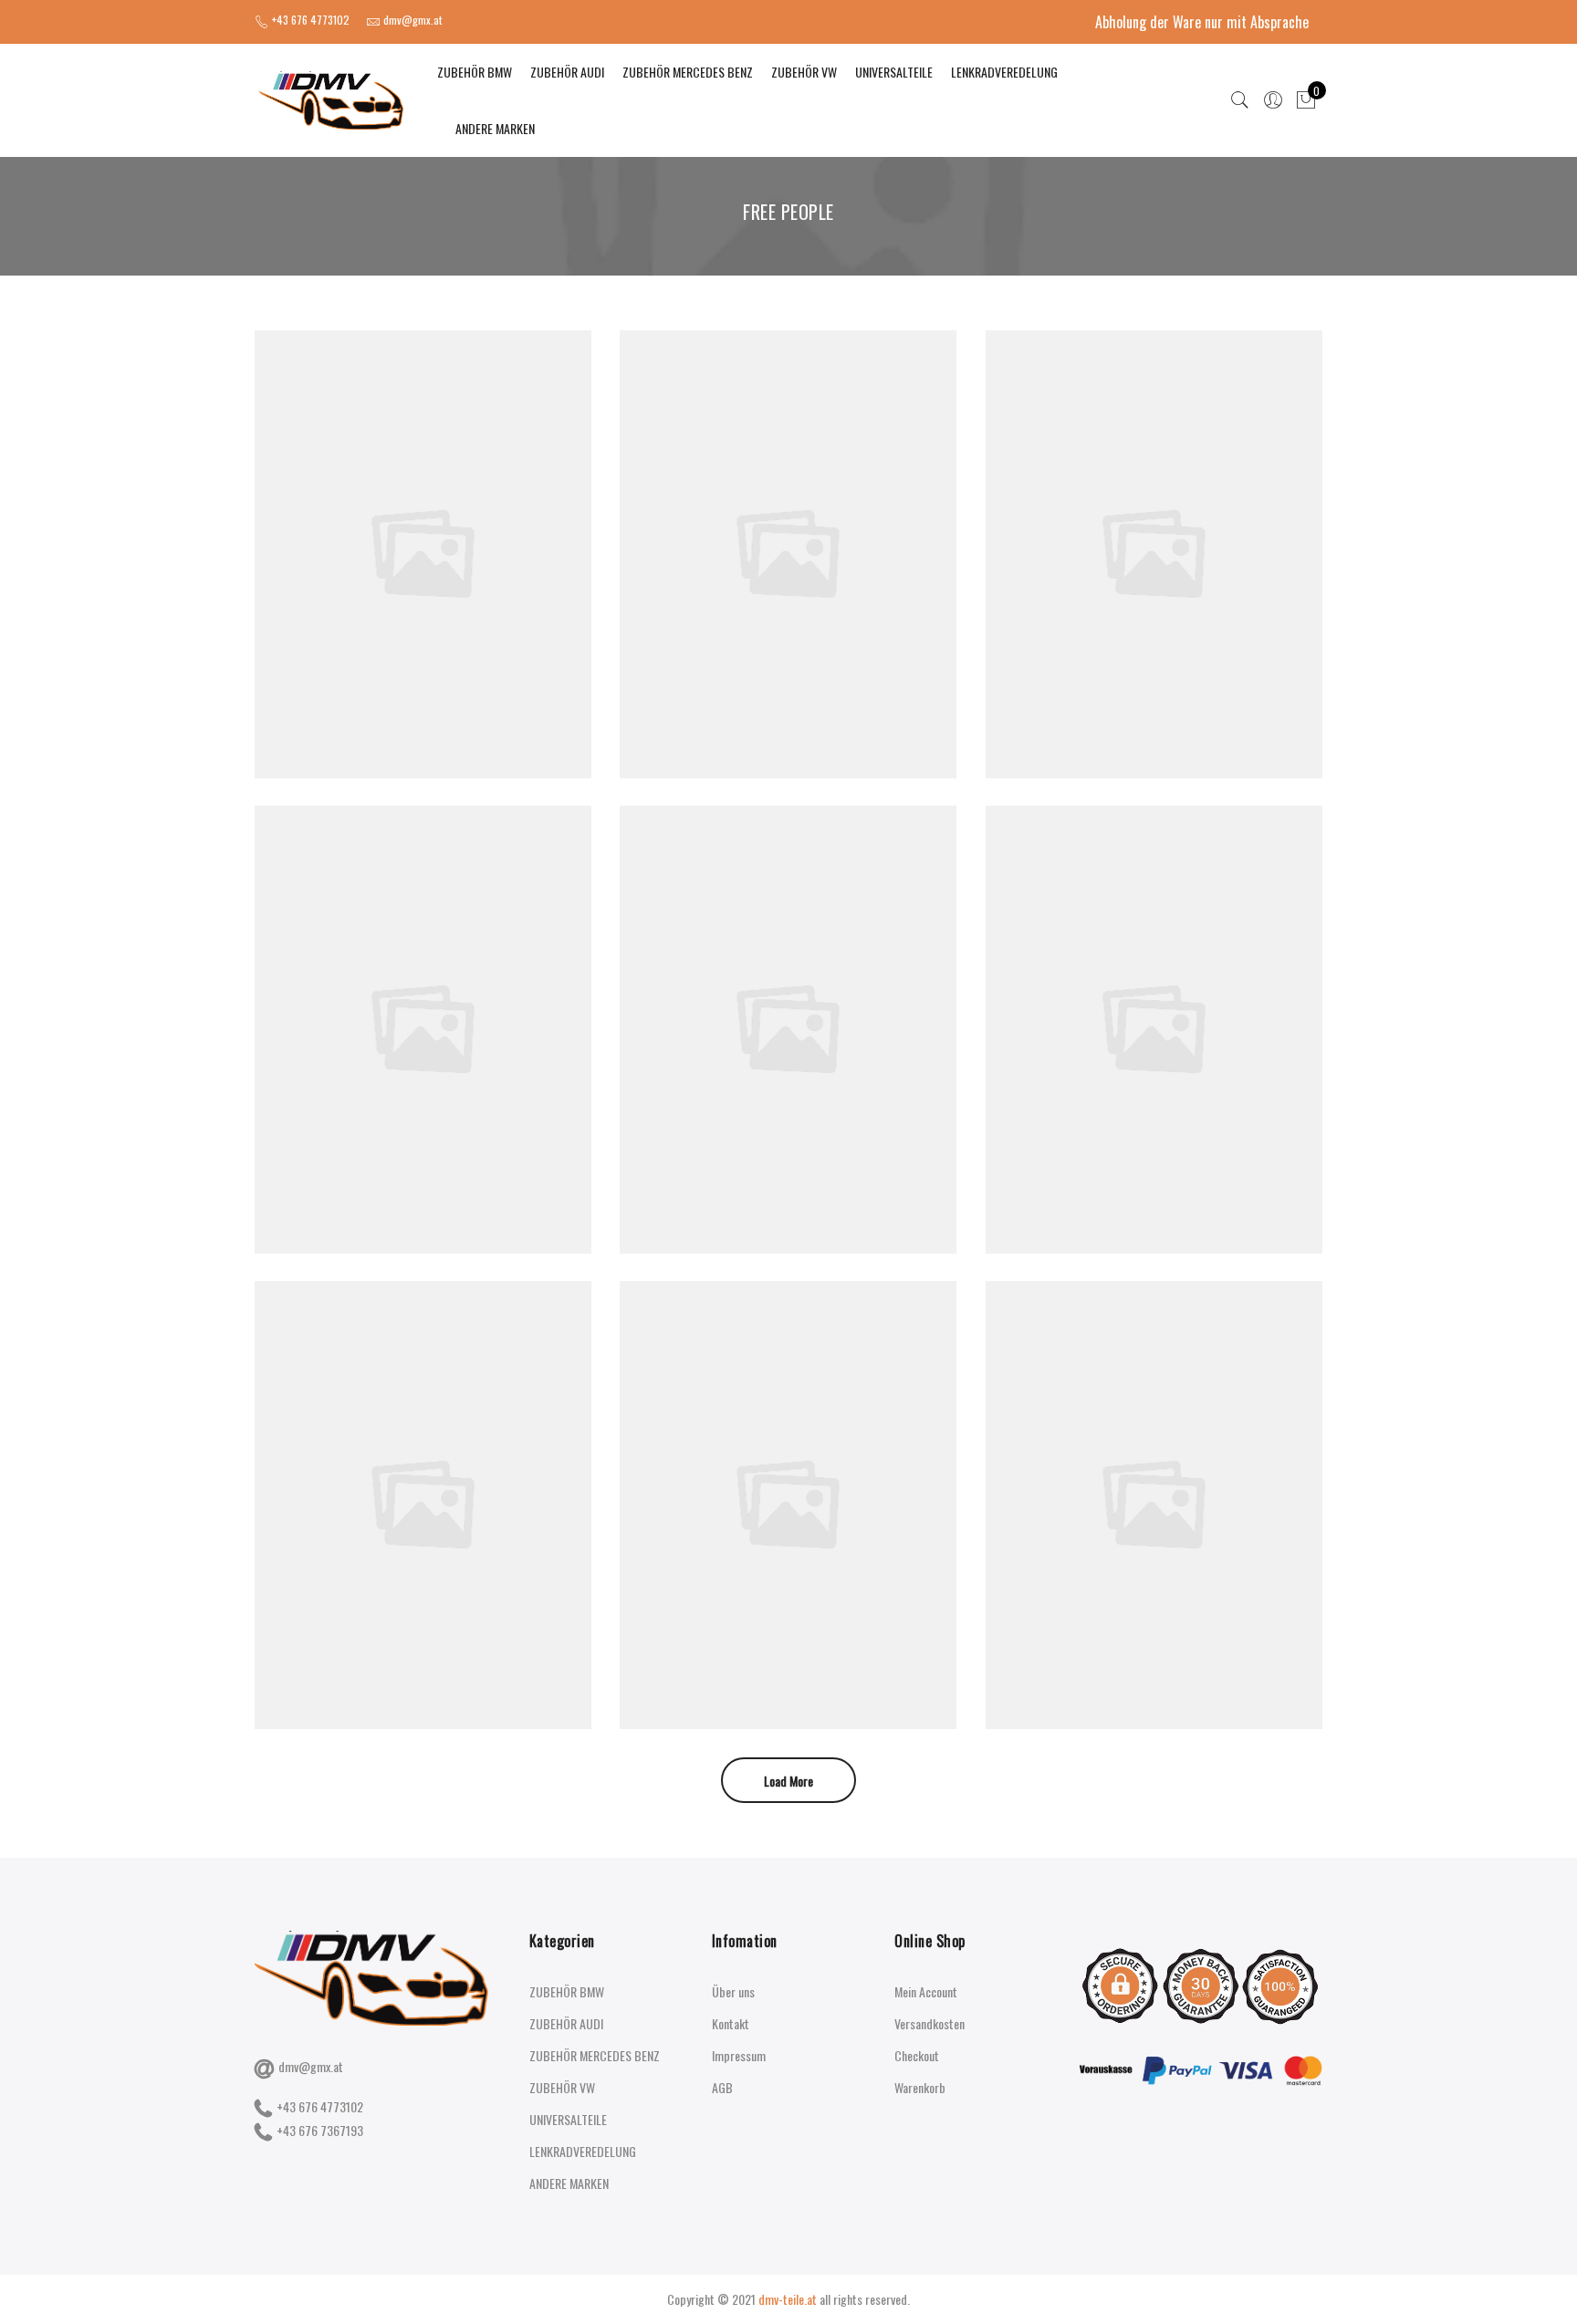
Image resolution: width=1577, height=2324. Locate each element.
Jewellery (445, 1010)
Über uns (733, 1991)
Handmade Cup (423, 1465)
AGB (722, 2087)
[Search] (1240, 100)
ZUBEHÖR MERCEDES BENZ (688, 72)
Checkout (917, 2055)
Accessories (384, 534)
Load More (788, 1781)
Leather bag (788, 990)
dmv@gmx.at (311, 2066)
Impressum (739, 2055)
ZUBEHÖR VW (804, 72)
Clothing (399, 1010)
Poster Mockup (423, 990)
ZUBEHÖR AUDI (567, 72)
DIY (426, 534)
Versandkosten (929, 2023)
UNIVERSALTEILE (894, 72)
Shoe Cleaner (1154, 514)
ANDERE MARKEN (495, 128)
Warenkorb (920, 2087)
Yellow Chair (1154, 1465)
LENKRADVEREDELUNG (1004, 72)
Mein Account (926, 1991)
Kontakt (731, 2023)
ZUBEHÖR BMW (475, 72)
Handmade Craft (788, 514)
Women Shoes (423, 514)
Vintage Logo (1154, 990)
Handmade (465, 534)
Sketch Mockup (788, 1465)
